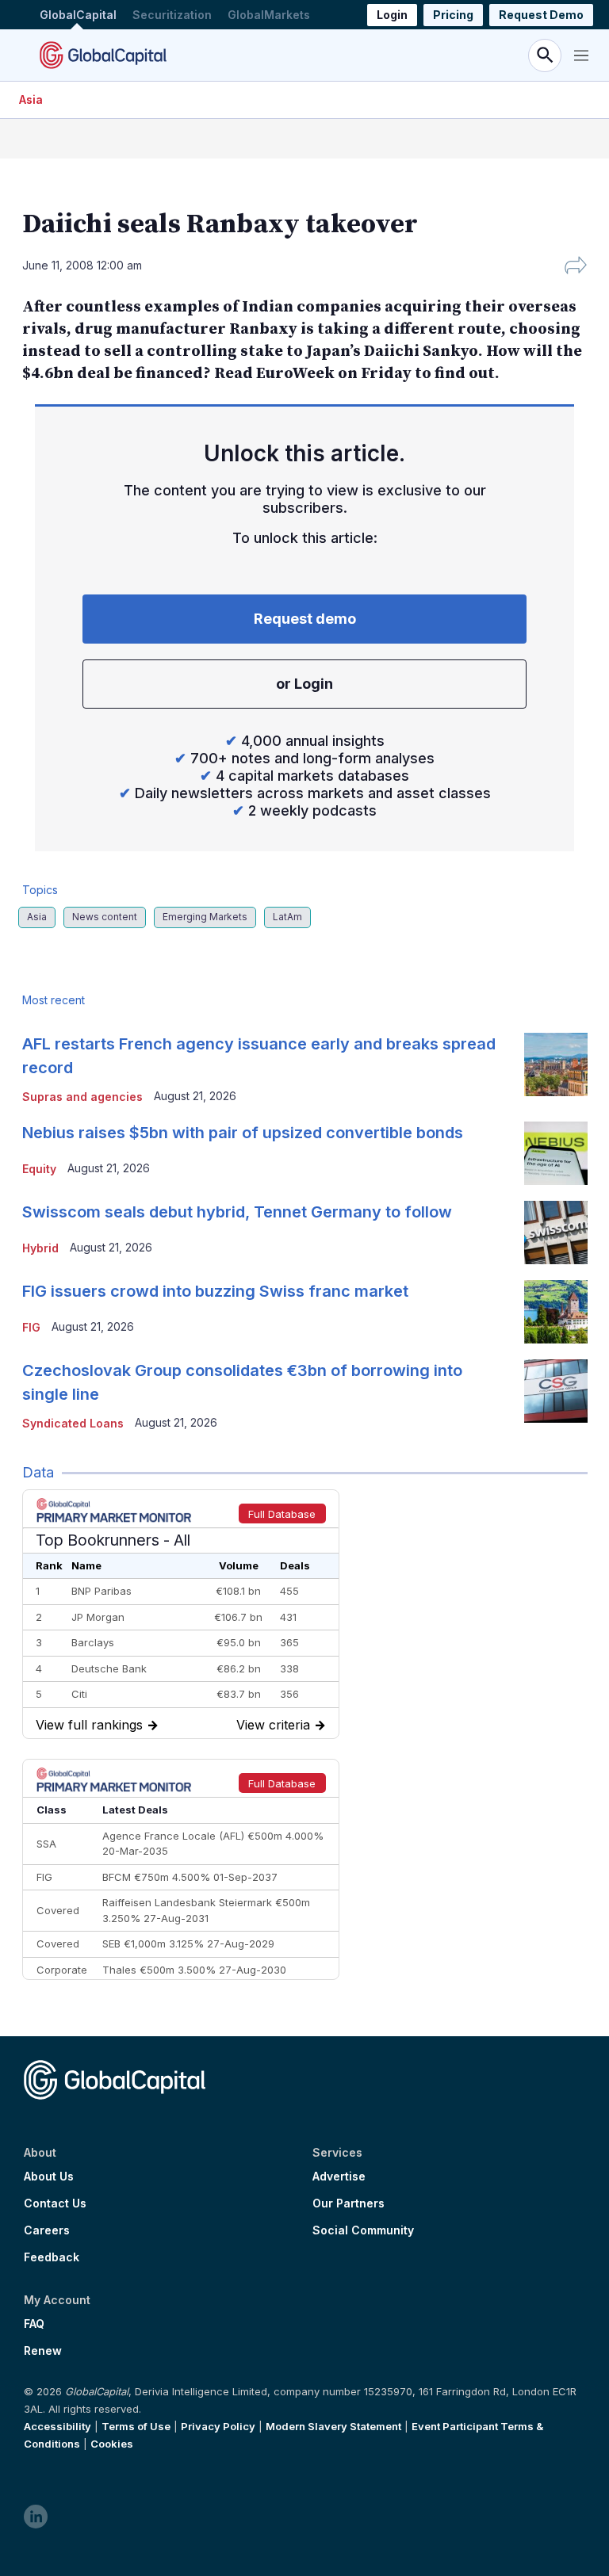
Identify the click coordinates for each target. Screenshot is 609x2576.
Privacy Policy (218, 2426)
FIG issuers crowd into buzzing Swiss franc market (215, 1291)
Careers (47, 2230)
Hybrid (40, 1248)
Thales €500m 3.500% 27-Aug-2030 (194, 1970)
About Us (49, 2177)
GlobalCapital (78, 15)
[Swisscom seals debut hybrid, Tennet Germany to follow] (556, 1233)
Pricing (453, 15)
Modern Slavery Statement (333, 2426)
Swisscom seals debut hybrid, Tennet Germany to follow (237, 1212)
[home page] (103, 55)
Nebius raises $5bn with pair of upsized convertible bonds (243, 1133)
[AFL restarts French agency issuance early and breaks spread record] (556, 1064)
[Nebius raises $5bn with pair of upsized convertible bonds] (556, 1153)
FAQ (34, 2324)
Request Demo (541, 15)
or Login (304, 684)
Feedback (52, 2257)
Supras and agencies (82, 1097)
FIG (31, 1327)
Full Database (282, 1514)
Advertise (339, 2177)
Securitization (172, 15)
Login (392, 15)
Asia (31, 99)
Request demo (305, 619)
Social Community (363, 2230)
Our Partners (349, 2203)
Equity (39, 1169)
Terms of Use (136, 2426)
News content (105, 917)
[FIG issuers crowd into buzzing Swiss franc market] (556, 1312)
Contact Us (55, 2203)
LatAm (287, 917)
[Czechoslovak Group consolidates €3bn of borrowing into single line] (556, 1391)
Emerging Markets (205, 917)
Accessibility (57, 2426)
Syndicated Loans (73, 1423)
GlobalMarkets (269, 15)
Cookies (112, 2444)
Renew (43, 2351)
